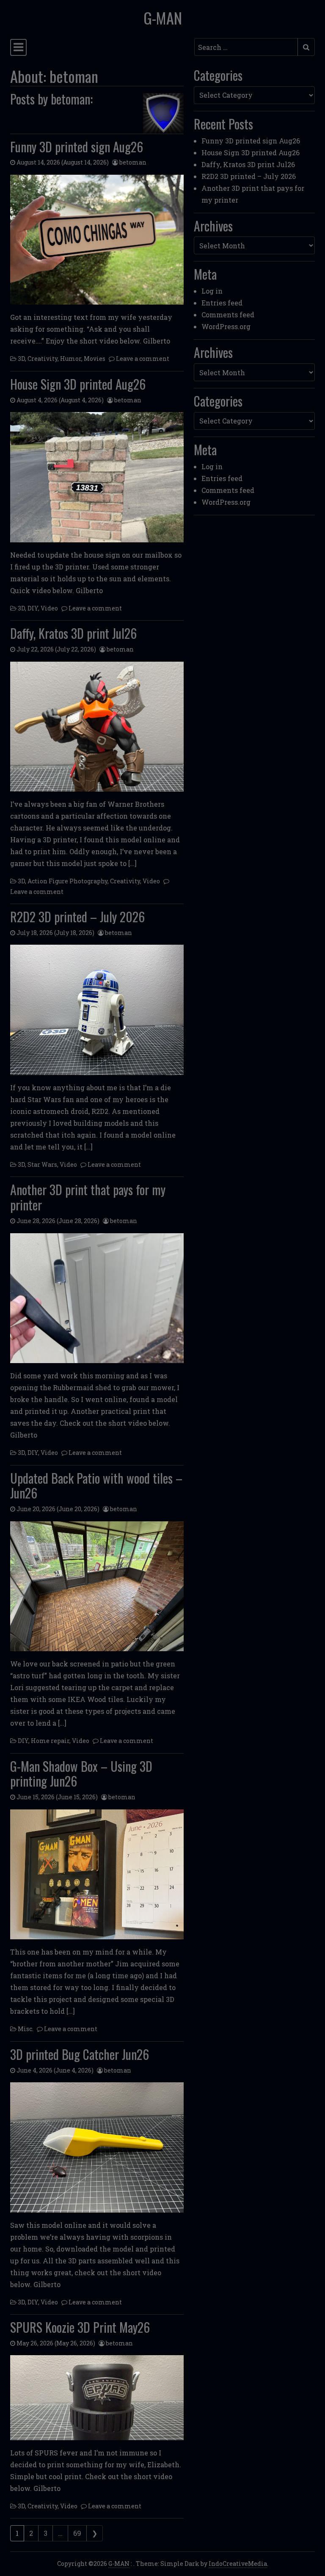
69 (77, 2533)
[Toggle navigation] (18, 47)
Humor (71, 359)
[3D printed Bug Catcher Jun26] (97, 2147)
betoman (133, 162)
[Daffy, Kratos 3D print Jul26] (97, 727)
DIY (33, 608)
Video (49, 608)
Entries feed (222, 303)
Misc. (26, 2029)
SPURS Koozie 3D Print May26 (80, 2327)
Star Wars (42, 1164)
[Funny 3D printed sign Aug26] (97, 240)
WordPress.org (226, 326)
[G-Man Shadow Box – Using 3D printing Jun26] (97, 1875)
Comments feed (228, 315)
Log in (212, 291)
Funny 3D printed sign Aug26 (77, 147)
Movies (95, 359)
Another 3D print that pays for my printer (88, 1197)
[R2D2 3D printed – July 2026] (97, 1010)
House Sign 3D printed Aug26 (78, 384)
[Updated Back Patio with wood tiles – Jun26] (97, 1586)
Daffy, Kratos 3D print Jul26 (73, 633)
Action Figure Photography (67, 881)
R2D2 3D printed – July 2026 (77, 917)
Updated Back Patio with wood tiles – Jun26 (96, 1486)
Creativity (43, 359)
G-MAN (163, 18)
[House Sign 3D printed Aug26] (97, 477)
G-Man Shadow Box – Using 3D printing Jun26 (81, 1774)
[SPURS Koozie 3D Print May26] (97, 2397)
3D (21, 359)
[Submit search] (306, 47)
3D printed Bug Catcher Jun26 (80, 2054)
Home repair (50, 1741)
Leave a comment (143, 359)
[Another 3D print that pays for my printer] (97, 1298)
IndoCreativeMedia (238, 2564)
